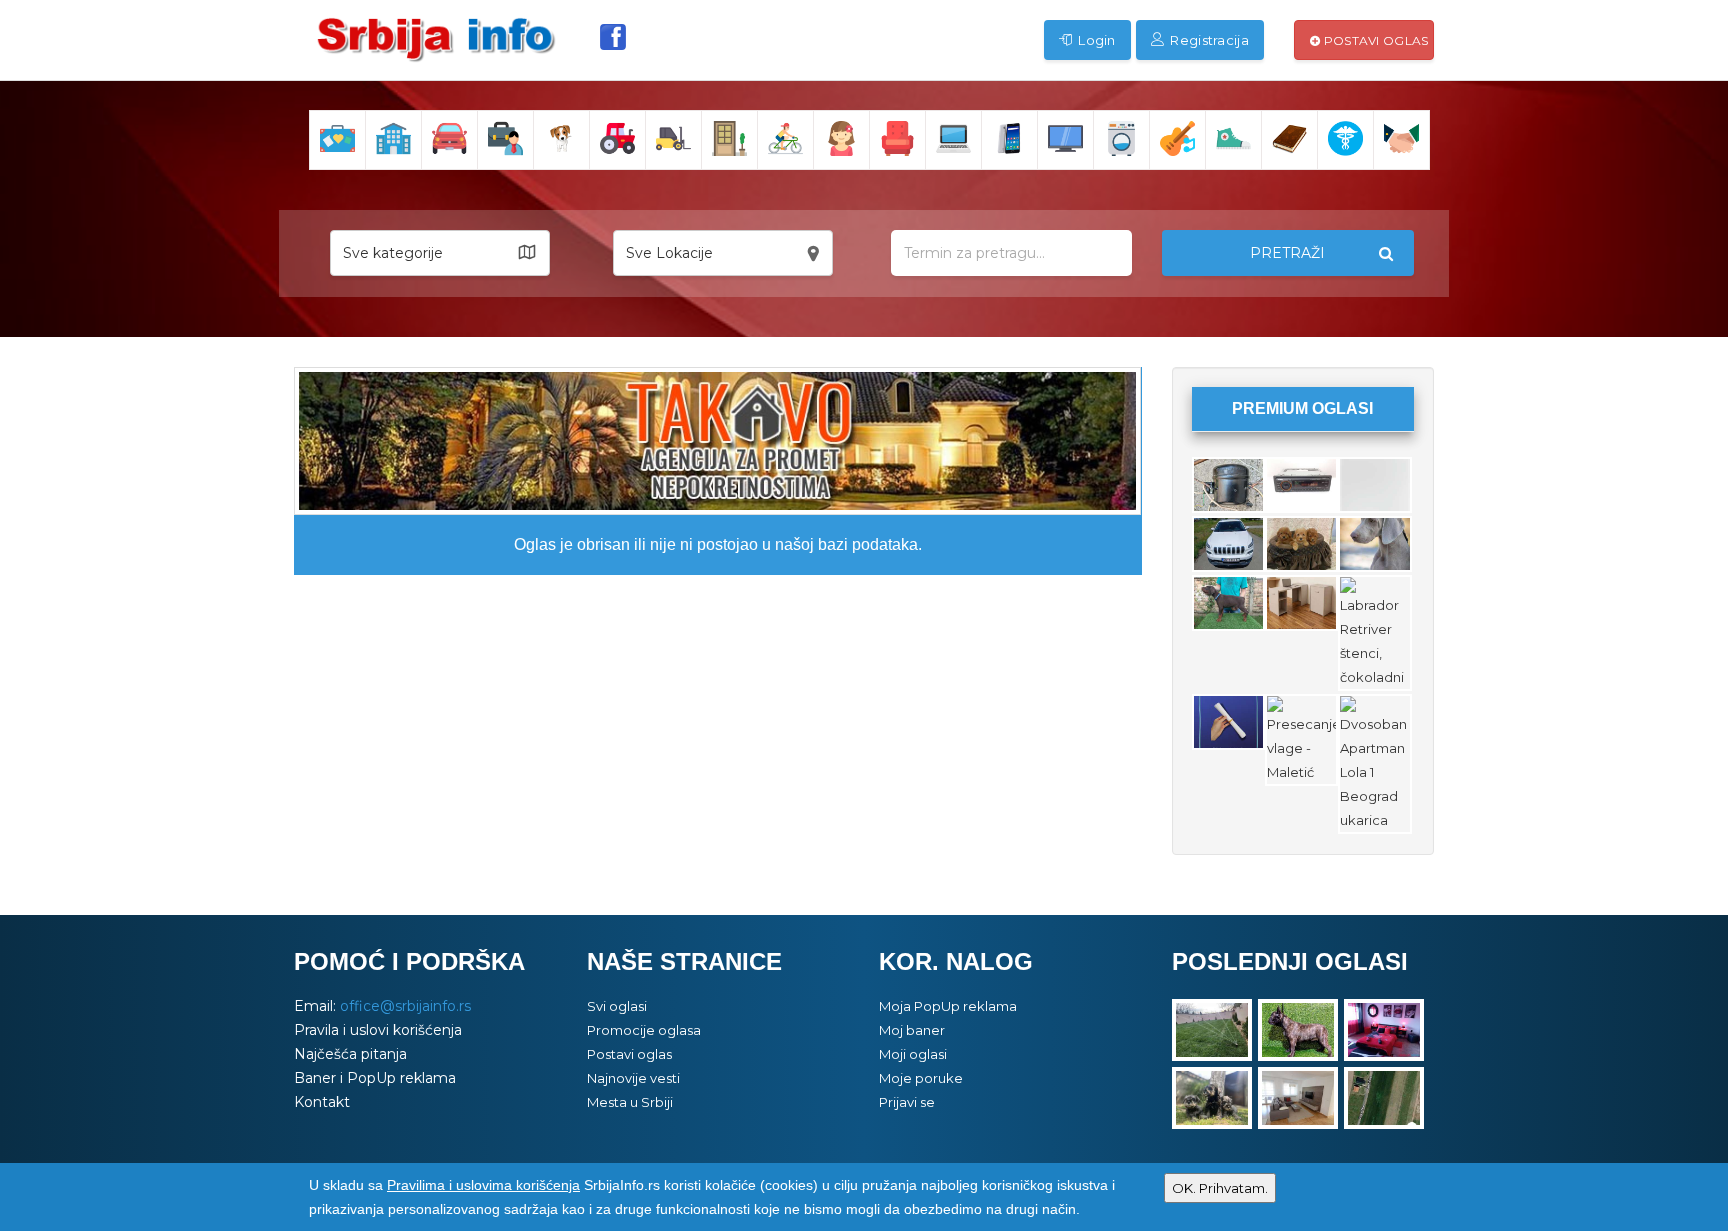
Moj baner (912, 1030)
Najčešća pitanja (350, 1054)
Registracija (1208, 40)
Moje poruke (921, 1078)
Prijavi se (907, 1102)
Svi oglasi (617, 1006)
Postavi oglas (1374, 40)
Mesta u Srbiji (630, 1102)
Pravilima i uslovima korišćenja (483, 1185)
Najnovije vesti (633, 1078)
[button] (440, 253)
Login (1095, 40)
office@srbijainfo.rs (405, 1006)
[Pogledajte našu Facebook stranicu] (613, 37)
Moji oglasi (913, 1054)
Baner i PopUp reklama (375, 1078)
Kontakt (322, 1102)
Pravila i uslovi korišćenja (378, 1030)
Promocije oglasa (644, 1030)
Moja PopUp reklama (948, 1006)
